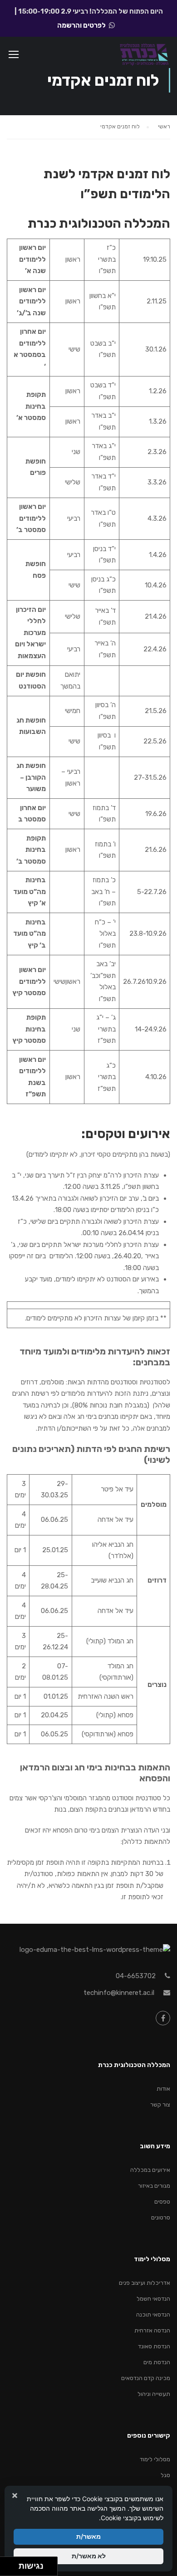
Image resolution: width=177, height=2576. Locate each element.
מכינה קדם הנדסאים (146, 2378)
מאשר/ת (88, 2536)
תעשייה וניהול (154, 2394)
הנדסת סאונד (154, 2346)
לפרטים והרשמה (81, 25)
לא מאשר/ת (89, 2556)
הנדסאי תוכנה (153, 2314)
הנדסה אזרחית (152, 2330)
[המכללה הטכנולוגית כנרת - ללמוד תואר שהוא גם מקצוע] (144, 56)
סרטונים (161, 2217)
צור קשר (160, 2104)
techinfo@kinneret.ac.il (119, 1993)
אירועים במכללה (150, 2170)
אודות (163, 2089)
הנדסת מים (157, 2362)
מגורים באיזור (154, 2186)
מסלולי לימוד (155, 2459)
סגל (165, 2475)
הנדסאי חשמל (153, 2299)
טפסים (162, 2202)
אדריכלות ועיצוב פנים (145, 2283)
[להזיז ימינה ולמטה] (12, 2569)
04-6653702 (136, 1976)
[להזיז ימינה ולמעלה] (12, 2564)
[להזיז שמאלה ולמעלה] (7, 2564)
